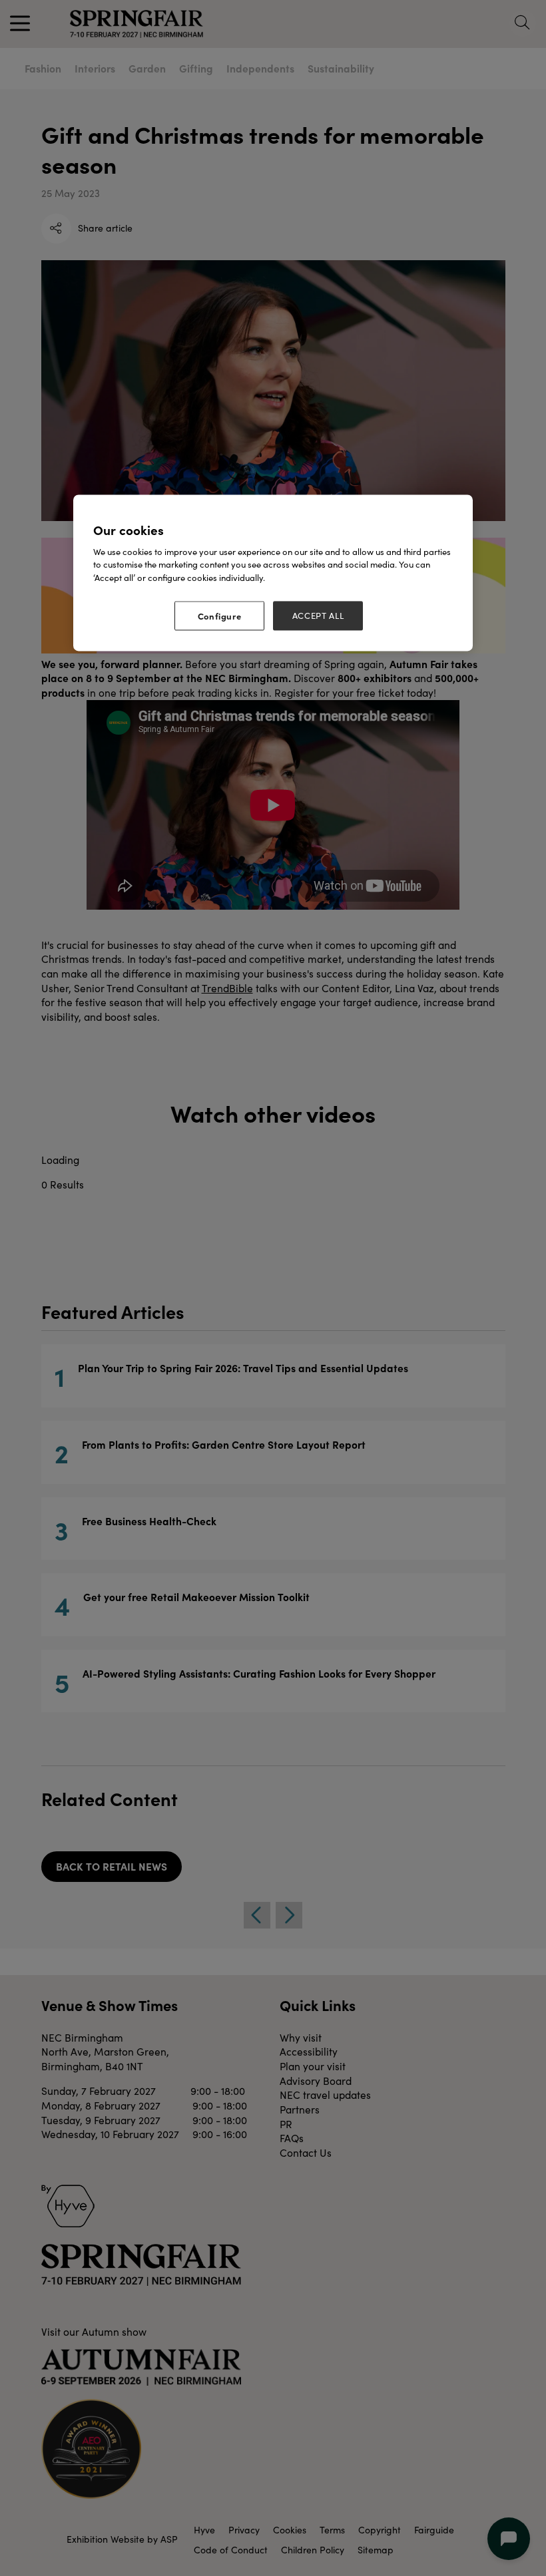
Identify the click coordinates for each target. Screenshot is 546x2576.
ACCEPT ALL (318, 616)
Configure (220, 616)
